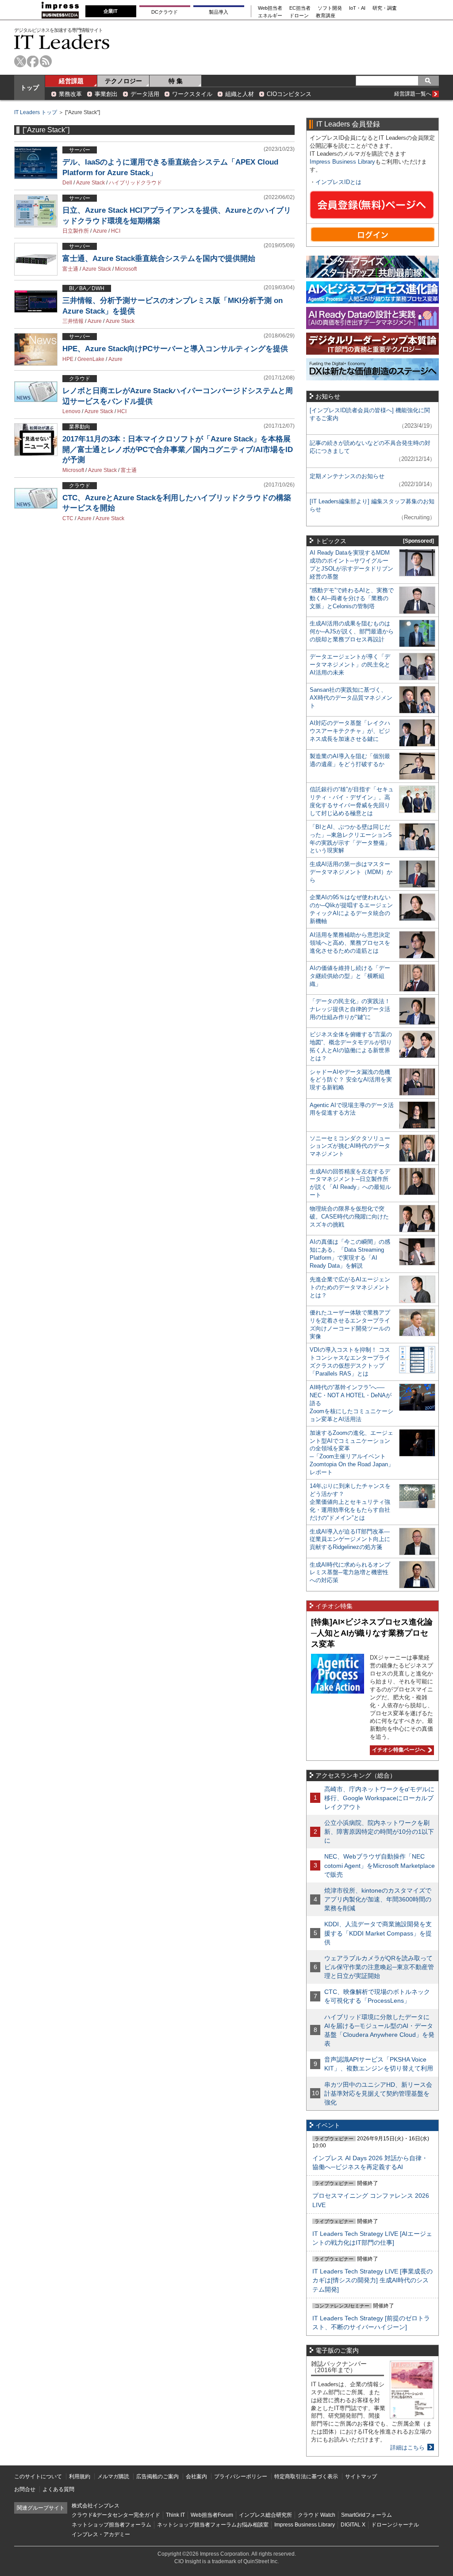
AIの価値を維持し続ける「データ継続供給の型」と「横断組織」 (350, 976)
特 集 (176, 81)
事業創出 (106, 94)
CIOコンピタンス (289, 94)
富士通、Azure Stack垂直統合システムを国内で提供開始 (159, 259)
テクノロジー (123, 81)
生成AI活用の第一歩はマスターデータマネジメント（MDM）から (351, 872)
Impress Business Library (342, 162)
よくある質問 (58, 2489)
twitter (20, 61)
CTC (68, 518)
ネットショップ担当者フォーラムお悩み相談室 (213, 2525)
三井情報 (73, 321)
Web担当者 (270, 8)
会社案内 (196, 2476)
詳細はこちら (407, 2448)
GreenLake (91, 359)
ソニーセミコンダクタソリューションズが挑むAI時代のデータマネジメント (350, 1146)
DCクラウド (165, 12)
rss (46, 61)
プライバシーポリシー (241, 2476)
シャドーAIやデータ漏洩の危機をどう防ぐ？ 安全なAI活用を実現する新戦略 (351, 1080)
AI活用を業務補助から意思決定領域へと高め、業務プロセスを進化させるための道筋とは (350, 943)
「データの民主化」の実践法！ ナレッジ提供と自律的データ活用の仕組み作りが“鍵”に (350, 1009)
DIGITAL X (353, 2525)
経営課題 (71, 81)
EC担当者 (300, 8)
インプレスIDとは (338, 182)
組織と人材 (240, 94)
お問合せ (25, 2489)
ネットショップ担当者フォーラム (111, 2525)
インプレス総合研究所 (265, 2515)
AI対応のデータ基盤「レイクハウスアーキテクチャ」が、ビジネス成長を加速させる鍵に (350, 731)
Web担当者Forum (212, 2515)
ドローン (299, 16)
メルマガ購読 (113, 2476)
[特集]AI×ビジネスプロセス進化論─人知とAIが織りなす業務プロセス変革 (372, 1633)
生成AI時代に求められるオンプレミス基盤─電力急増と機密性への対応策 (350, 1573)
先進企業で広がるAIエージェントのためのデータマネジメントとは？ (350, 1287)
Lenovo (71, 411)
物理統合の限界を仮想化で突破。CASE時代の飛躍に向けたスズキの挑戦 (349, 1217)
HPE (68, 359)
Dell (67, 183)
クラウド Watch (317, 2515)
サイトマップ (361, 2476)
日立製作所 (76, 231)
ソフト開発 (330, 8)
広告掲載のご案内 (157, 2476)
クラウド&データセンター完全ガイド (116, 2515)
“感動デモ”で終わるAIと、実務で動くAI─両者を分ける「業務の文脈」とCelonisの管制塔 (352, 598)
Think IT (175, 2515)
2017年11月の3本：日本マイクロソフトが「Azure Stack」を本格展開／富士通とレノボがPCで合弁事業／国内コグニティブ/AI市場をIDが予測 (178, 449)
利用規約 (80, 2476)
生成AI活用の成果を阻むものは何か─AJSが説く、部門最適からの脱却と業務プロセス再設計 (352, 631)
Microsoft (126, 269)
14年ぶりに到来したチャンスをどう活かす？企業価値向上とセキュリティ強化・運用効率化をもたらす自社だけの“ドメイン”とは (350, 1502)
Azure (100, 231)
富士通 (70, 269)
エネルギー (270, 16)
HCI (116, 231)
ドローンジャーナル (395, 2525)
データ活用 (145, 94)
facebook (33, 61)
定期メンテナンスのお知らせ (347, 476)
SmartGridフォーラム (367, 2515)
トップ (30, 88)
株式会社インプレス (96, 2506)
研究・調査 (385, 8)
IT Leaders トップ (36, 112)
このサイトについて (38, 2476)
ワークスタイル (192, 94)
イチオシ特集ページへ (397, 1750)
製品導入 (219, 12)
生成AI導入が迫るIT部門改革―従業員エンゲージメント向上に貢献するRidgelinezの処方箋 (350, 1539)
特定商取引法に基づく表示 (306, 2476)
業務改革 (70, 94)
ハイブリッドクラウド (135, 183)
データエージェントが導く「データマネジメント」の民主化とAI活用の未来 (350, 665)
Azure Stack (90, 183)
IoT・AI (357, 8)
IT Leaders (62, 42)
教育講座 (326, 16)
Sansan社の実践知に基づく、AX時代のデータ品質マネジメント (351, 698)
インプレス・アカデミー (101, 2534)
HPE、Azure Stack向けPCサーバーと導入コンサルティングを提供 (175, 349)
